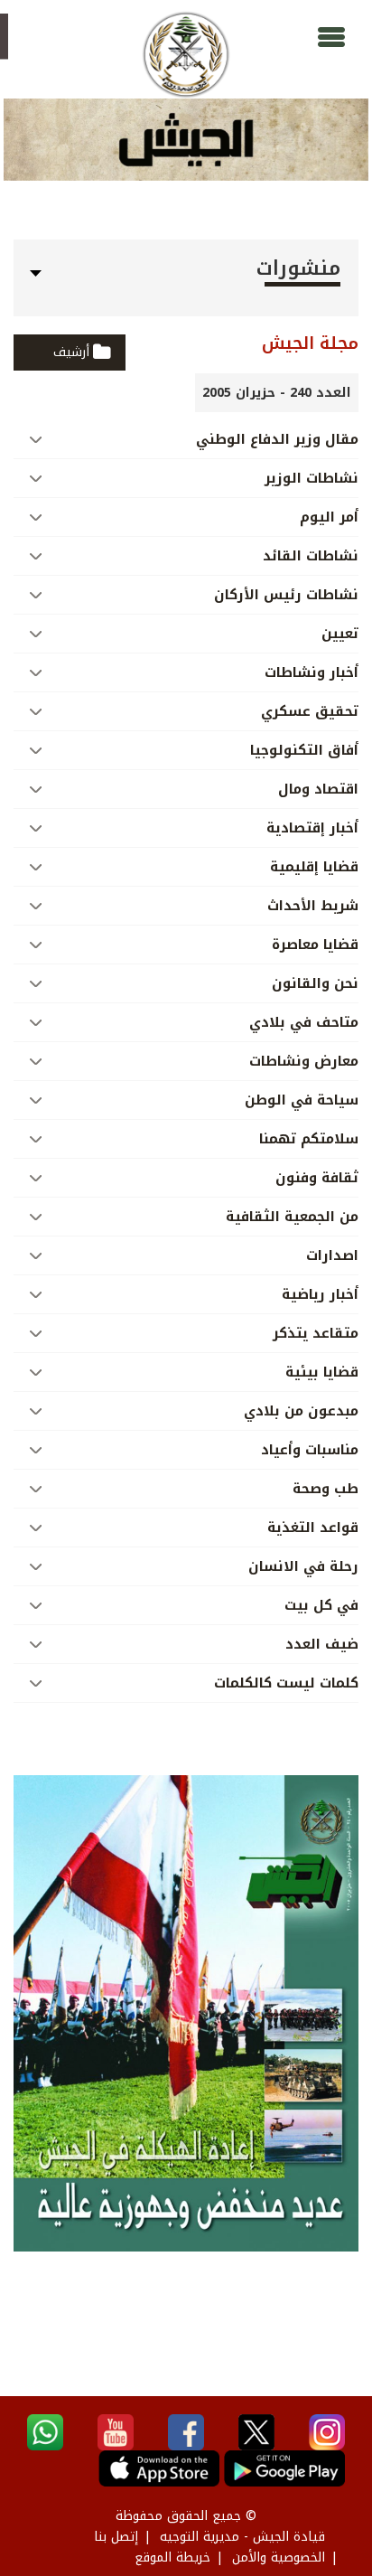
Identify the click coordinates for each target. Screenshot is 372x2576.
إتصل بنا (116, 2537)
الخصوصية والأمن (279, 2557)
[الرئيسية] (186, 55)
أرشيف (71, 352)
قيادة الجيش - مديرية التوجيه (242, 2537)
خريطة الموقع (172, 2557)
